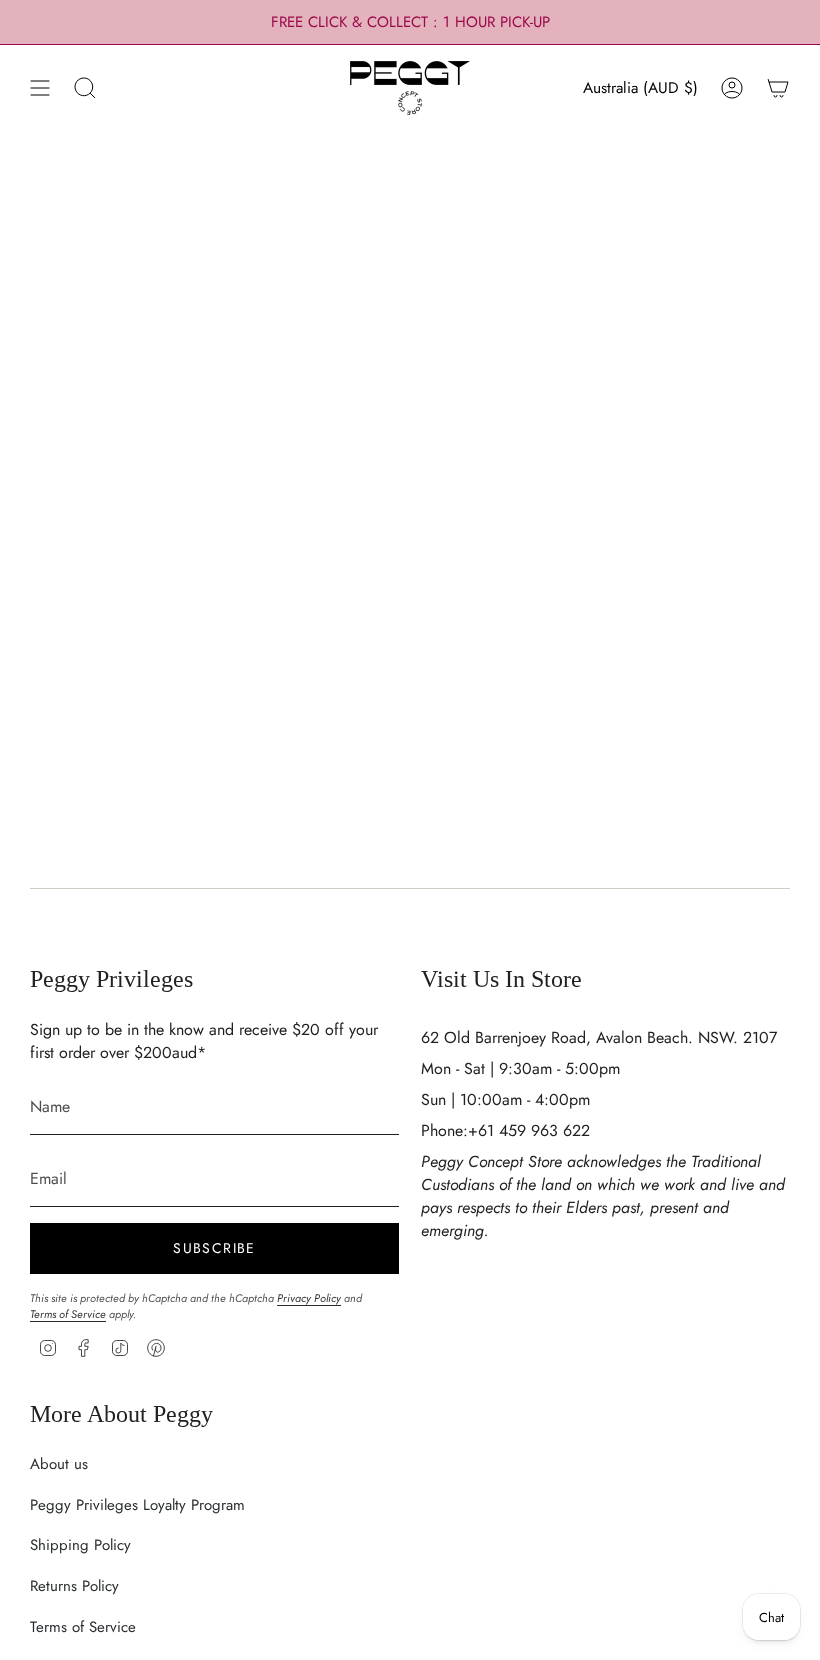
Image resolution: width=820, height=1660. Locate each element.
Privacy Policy (309, 1298)
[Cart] (778, 88)
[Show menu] (40, 88)
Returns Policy (74, 1586)
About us (59, 1464)
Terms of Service (68, 1314)
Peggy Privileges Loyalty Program (137, 1505)
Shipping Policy (80, 1545)
